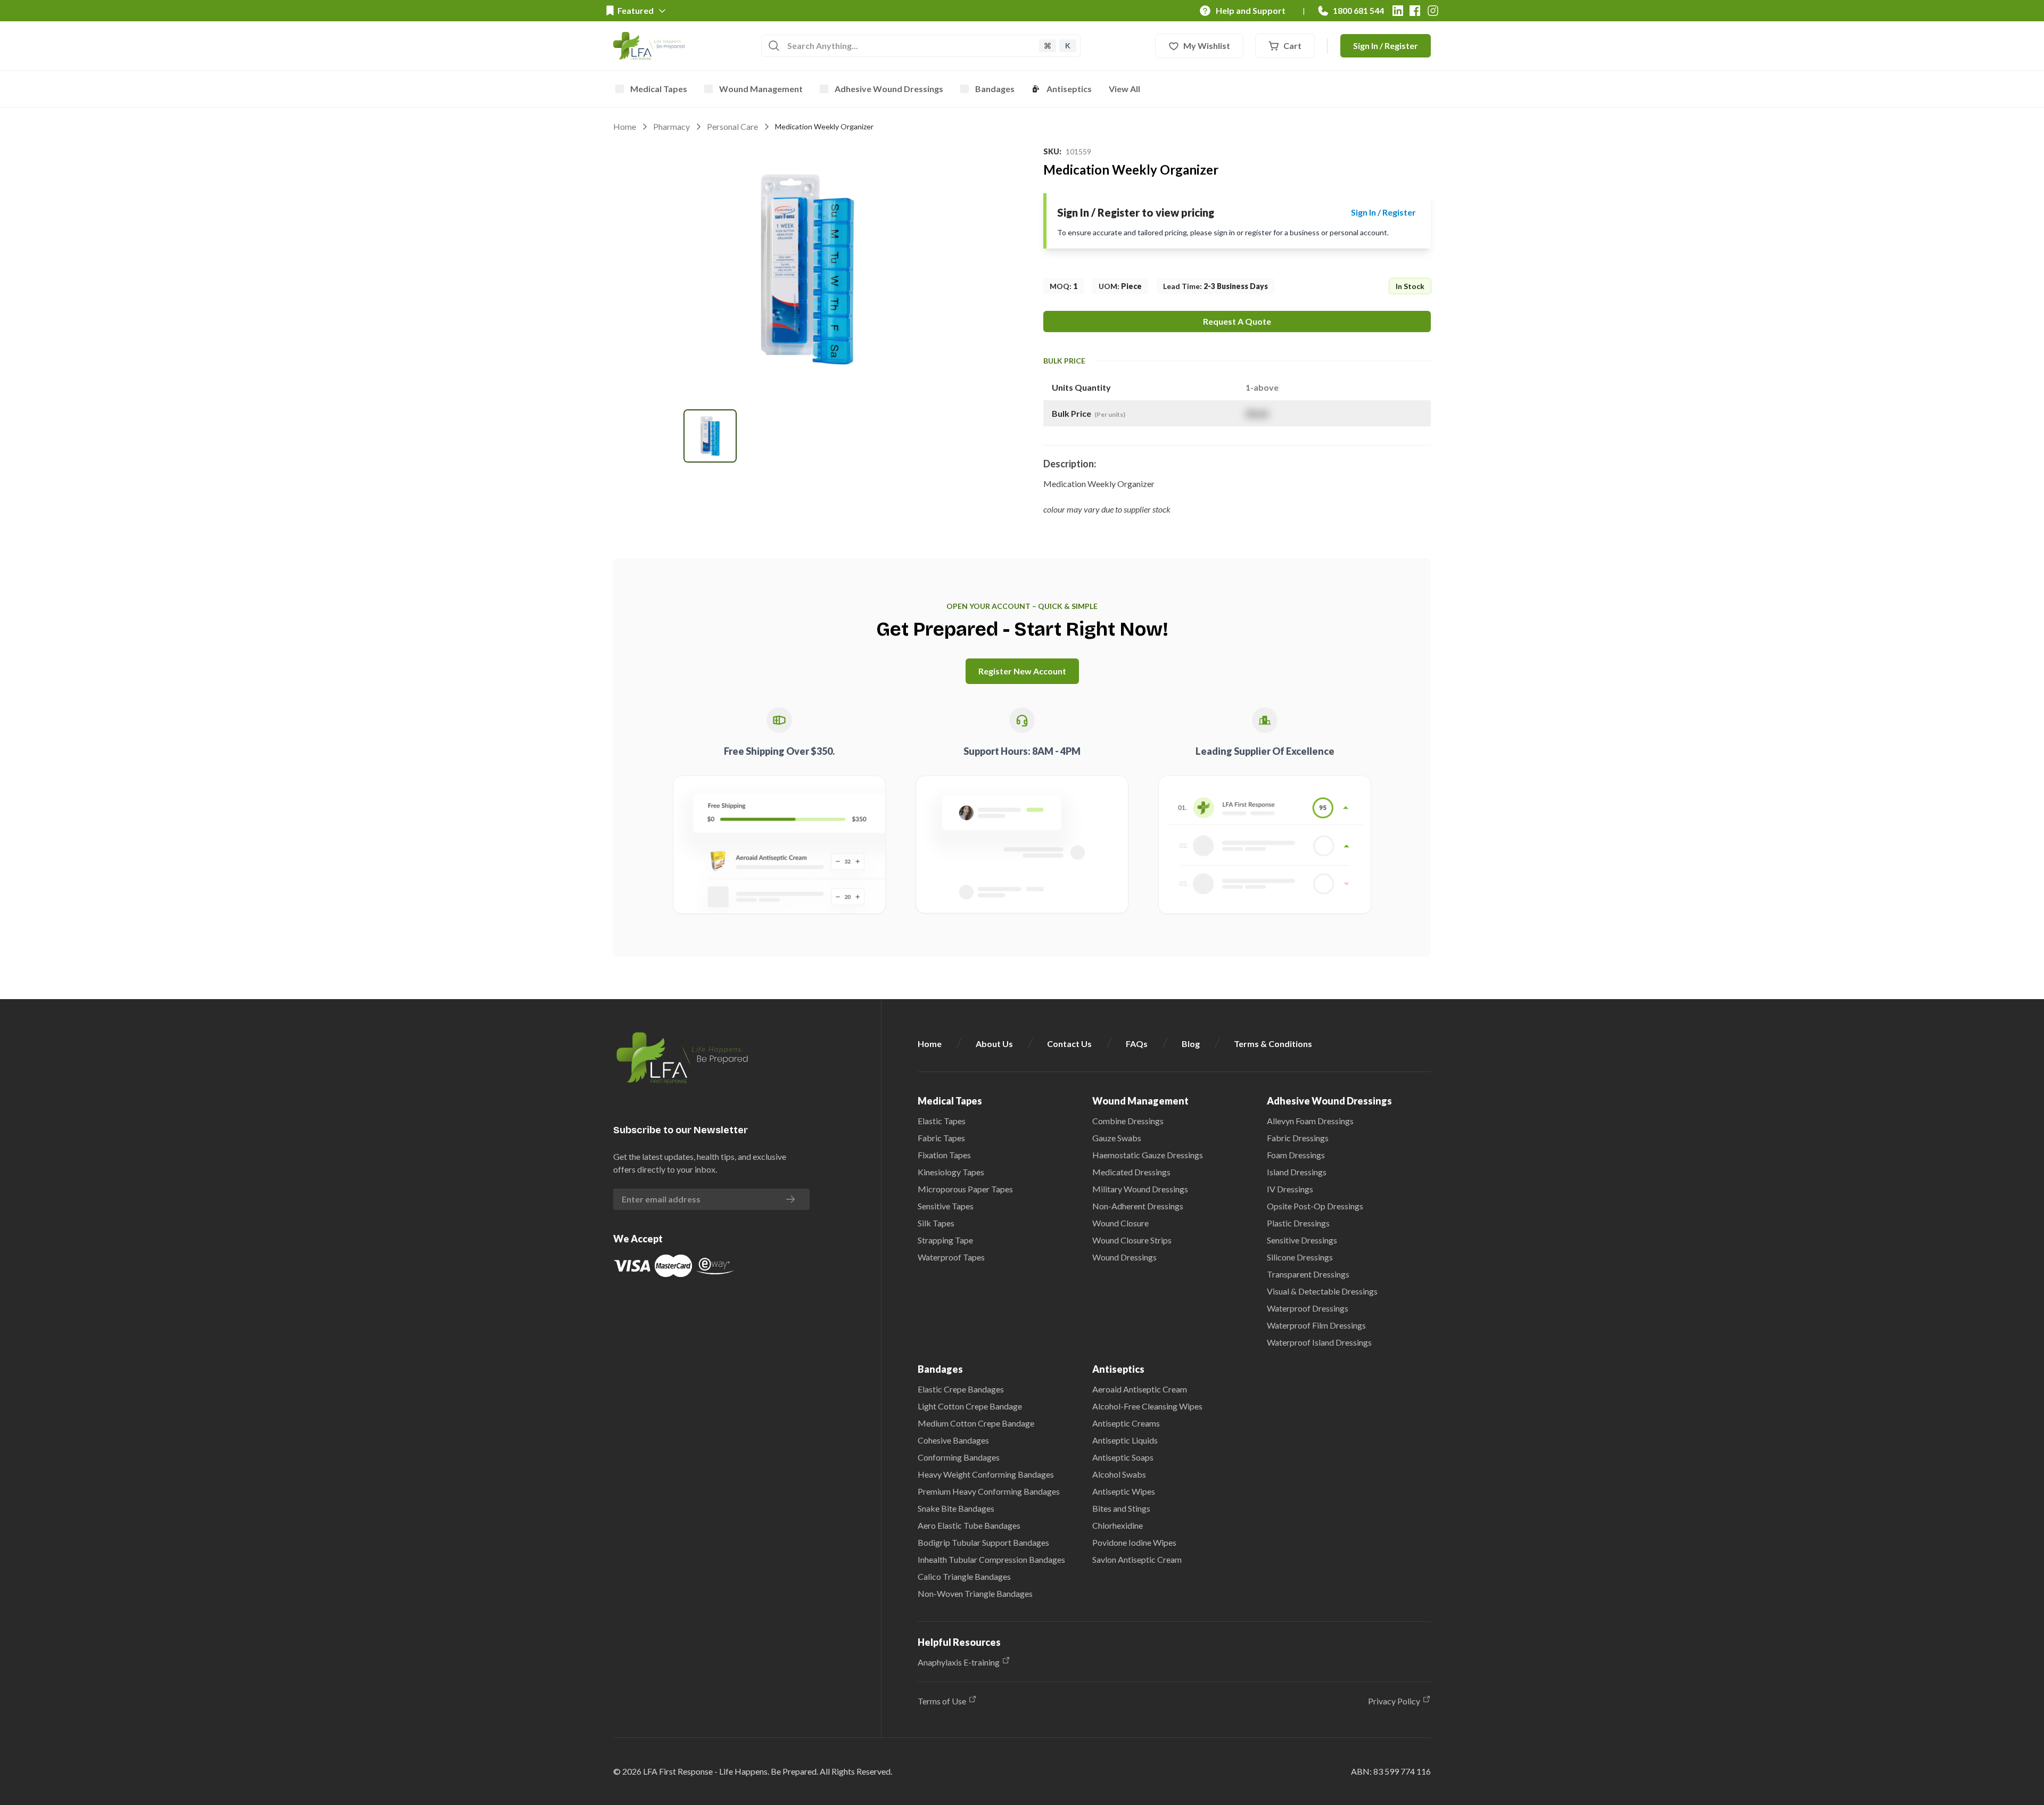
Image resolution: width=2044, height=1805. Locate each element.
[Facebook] (1415, 11)
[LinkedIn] (1398, 11)
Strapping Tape (945, 1240)
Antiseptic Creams (1126, 1423)
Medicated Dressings (1131, 1172)
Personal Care (732, 126)
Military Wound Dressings (1140, 1189)
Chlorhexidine (1118, 1525)
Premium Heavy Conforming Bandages (989, 1491)
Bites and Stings (1121, 1508)
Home (625, 126)
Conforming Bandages (959, 1457)
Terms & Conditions (1273, 1044)
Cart (1292, 46)
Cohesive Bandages (953, 1440)
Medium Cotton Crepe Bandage (976, 1423)
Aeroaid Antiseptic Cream (1140, 1389)
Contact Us (1069, 1044)
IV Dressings (1290, 1189)
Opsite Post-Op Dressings (1315, 1206)
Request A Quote (1237, 321)
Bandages (995, 89)
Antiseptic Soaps (1123, 1457)
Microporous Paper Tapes (965, 1189)
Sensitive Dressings (1302, 1240)
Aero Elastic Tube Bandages (969, 1525)
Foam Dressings (1296, 1155)
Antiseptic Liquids (1125, 1440)
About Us (994, 1044)
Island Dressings (1297, 1172)
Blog (1191, 1044)
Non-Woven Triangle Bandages (975, 1593)
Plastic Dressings (1298, 1223)
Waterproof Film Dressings (1316, 1325)
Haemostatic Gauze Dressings (1148, 1155)
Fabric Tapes (941, 1138)
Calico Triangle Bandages (964, 1576)
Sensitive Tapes (946, 1206)
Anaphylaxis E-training (959, 1662)
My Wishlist (1207, 46)
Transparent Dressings (1308, 1274)
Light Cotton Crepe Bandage (970, 1406)
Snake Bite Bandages (956, 1508)
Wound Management (761, 89)
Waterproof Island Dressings (1319, 1342)
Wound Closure (1120, 1223)
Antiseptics (1069, 89)
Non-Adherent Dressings (1138, 1206)
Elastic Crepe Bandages (961, 1389)
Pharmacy (671, 126)
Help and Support (1251, 10)
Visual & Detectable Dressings (1322, 1291)
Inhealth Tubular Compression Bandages (991, 1559)
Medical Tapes (659, 89)
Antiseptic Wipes (1124, 1491)
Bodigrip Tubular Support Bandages (983, 1542)
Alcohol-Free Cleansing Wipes (1147, 1406)
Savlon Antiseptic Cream (1137, 1559)
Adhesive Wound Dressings (889, 89)
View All (1124, 89)
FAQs (1137, 1044)
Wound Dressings (1124, 1257)
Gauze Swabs (1117, 1138)
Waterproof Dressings (1308, 1308)
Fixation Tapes (944, 1155)
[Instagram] (1433, 11)
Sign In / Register (1386, 46)
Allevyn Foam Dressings (1310, 1121)
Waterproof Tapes (951, 1257)
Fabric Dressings (1298, 1138)
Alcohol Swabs (1119, 1474)
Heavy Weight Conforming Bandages (986, 1474)
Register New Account (1022, 671)
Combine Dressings (1128, 1121)
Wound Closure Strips (1132, 1240)
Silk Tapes (936, 1223)
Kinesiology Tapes (951, 1172)
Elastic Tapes (942, 1121)
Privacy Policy (1394, 1701)
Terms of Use (942, 1701)
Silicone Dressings (1300, 1257)
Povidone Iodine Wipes (1134, 1542)
